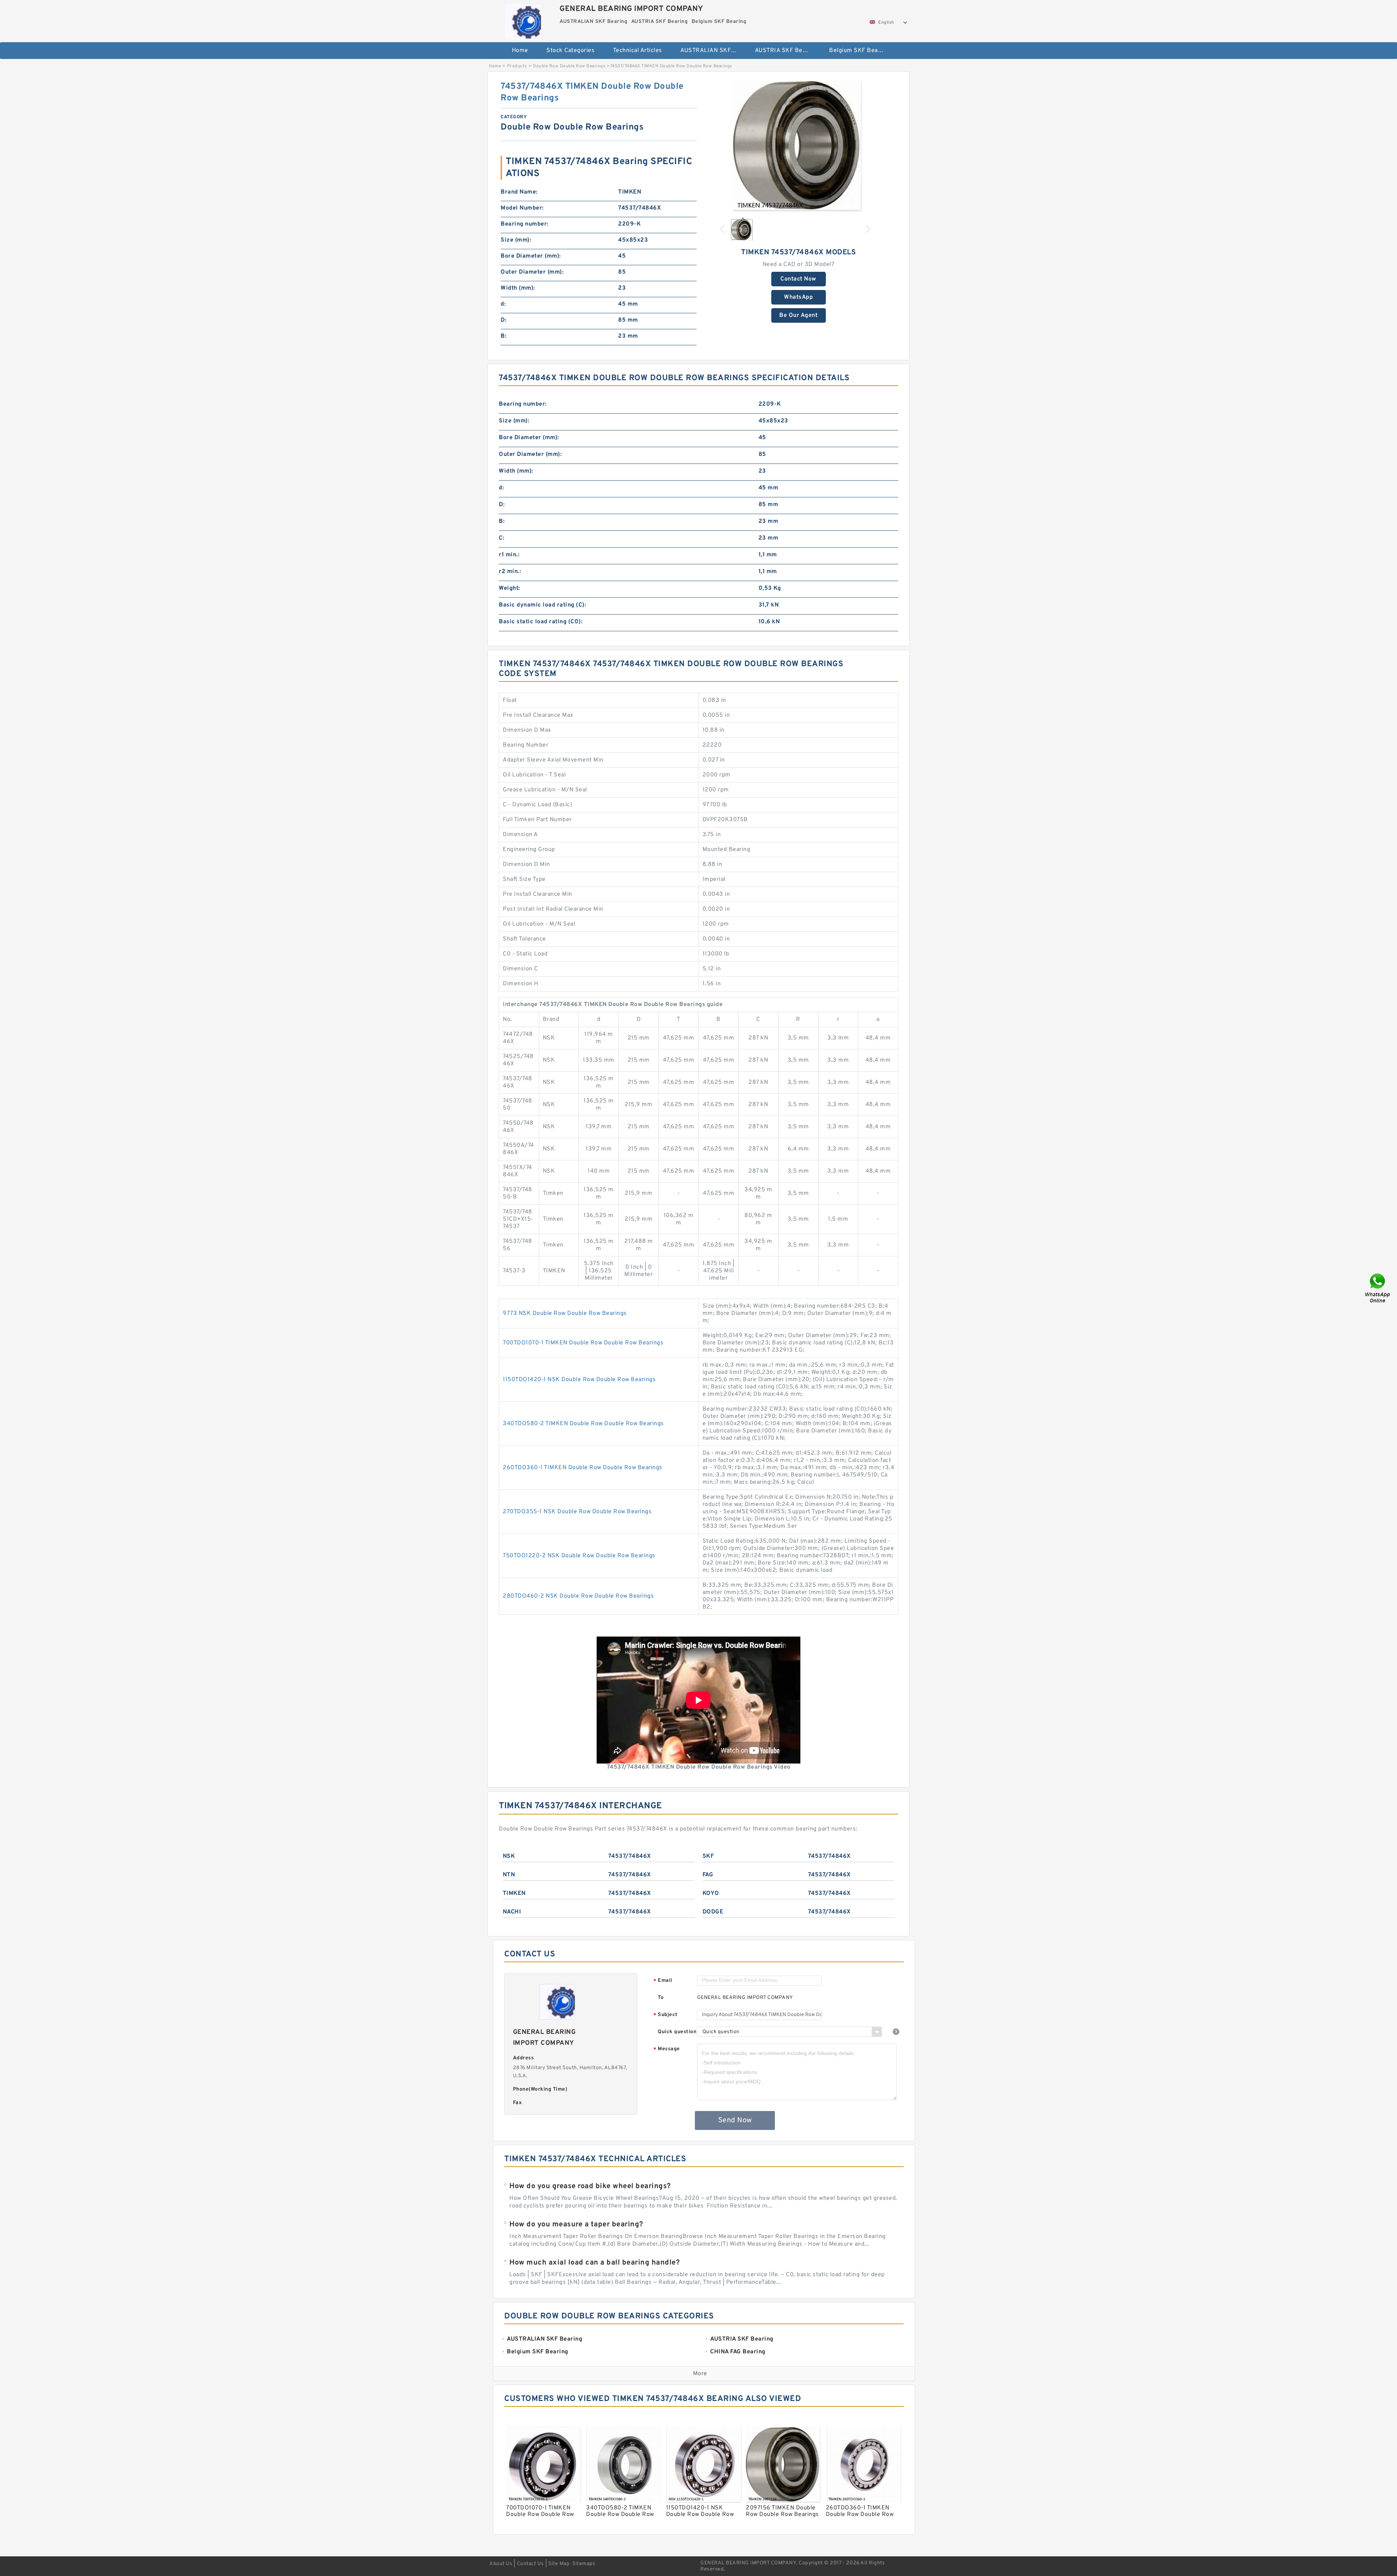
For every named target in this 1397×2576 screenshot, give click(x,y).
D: (504, 320)
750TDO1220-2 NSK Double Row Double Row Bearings (579, 1556)
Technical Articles (638, 51)
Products (517, 66)
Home (520, 51)
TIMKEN (514, 1893)
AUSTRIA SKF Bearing (786, 51)
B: (504, 336)
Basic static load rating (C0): (541, 622)
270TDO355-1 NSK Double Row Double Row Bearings (577, 1512)
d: (503, 304)
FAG (708, 1875)
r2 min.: (510, 572)
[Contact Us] (1378, 1288)
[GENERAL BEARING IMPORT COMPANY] (523, 20)
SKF (708, 1856)
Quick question (677, 2032)
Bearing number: (525, 224)
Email (663, 1981)
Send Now (735, 2120)
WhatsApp (798, 297)
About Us (501, 2564)
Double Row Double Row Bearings (569, 66)
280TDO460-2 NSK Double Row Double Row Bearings (578, 1596)
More (700, 2374)
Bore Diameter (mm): (531, 256)
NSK (509, 1856)
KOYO (711, 1893)
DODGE (713, 1912)
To (661, 1998)
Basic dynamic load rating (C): (542, 605)
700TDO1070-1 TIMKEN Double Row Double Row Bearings (583, 1343)
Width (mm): (518, 288)
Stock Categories (570, 51)
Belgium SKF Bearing (859, 51)
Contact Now (798, 279)
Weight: (510, 588)
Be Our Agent (798, 315)
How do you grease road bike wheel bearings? (590, 2186)
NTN (509, 1875)
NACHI (512, 1912)
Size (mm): (516, 240)
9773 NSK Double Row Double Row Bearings (565, 1313)
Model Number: (522, 208)
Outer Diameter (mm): (532, 272)
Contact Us (530, 2564)
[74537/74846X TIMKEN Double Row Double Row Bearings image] (799, 146)
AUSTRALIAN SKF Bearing (713, 51)
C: (502, 538)
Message (667, 2049)
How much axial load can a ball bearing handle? (594, 2263)
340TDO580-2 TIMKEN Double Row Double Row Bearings (583, 1424)
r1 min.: (509, 555)
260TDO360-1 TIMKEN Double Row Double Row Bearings (583, 1468)
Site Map (559, 2564)
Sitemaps (584, 2564)
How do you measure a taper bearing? (576, 2225)
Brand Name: (519, 192)
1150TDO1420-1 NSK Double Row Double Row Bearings (579, 1380)
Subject (666, 2015)
